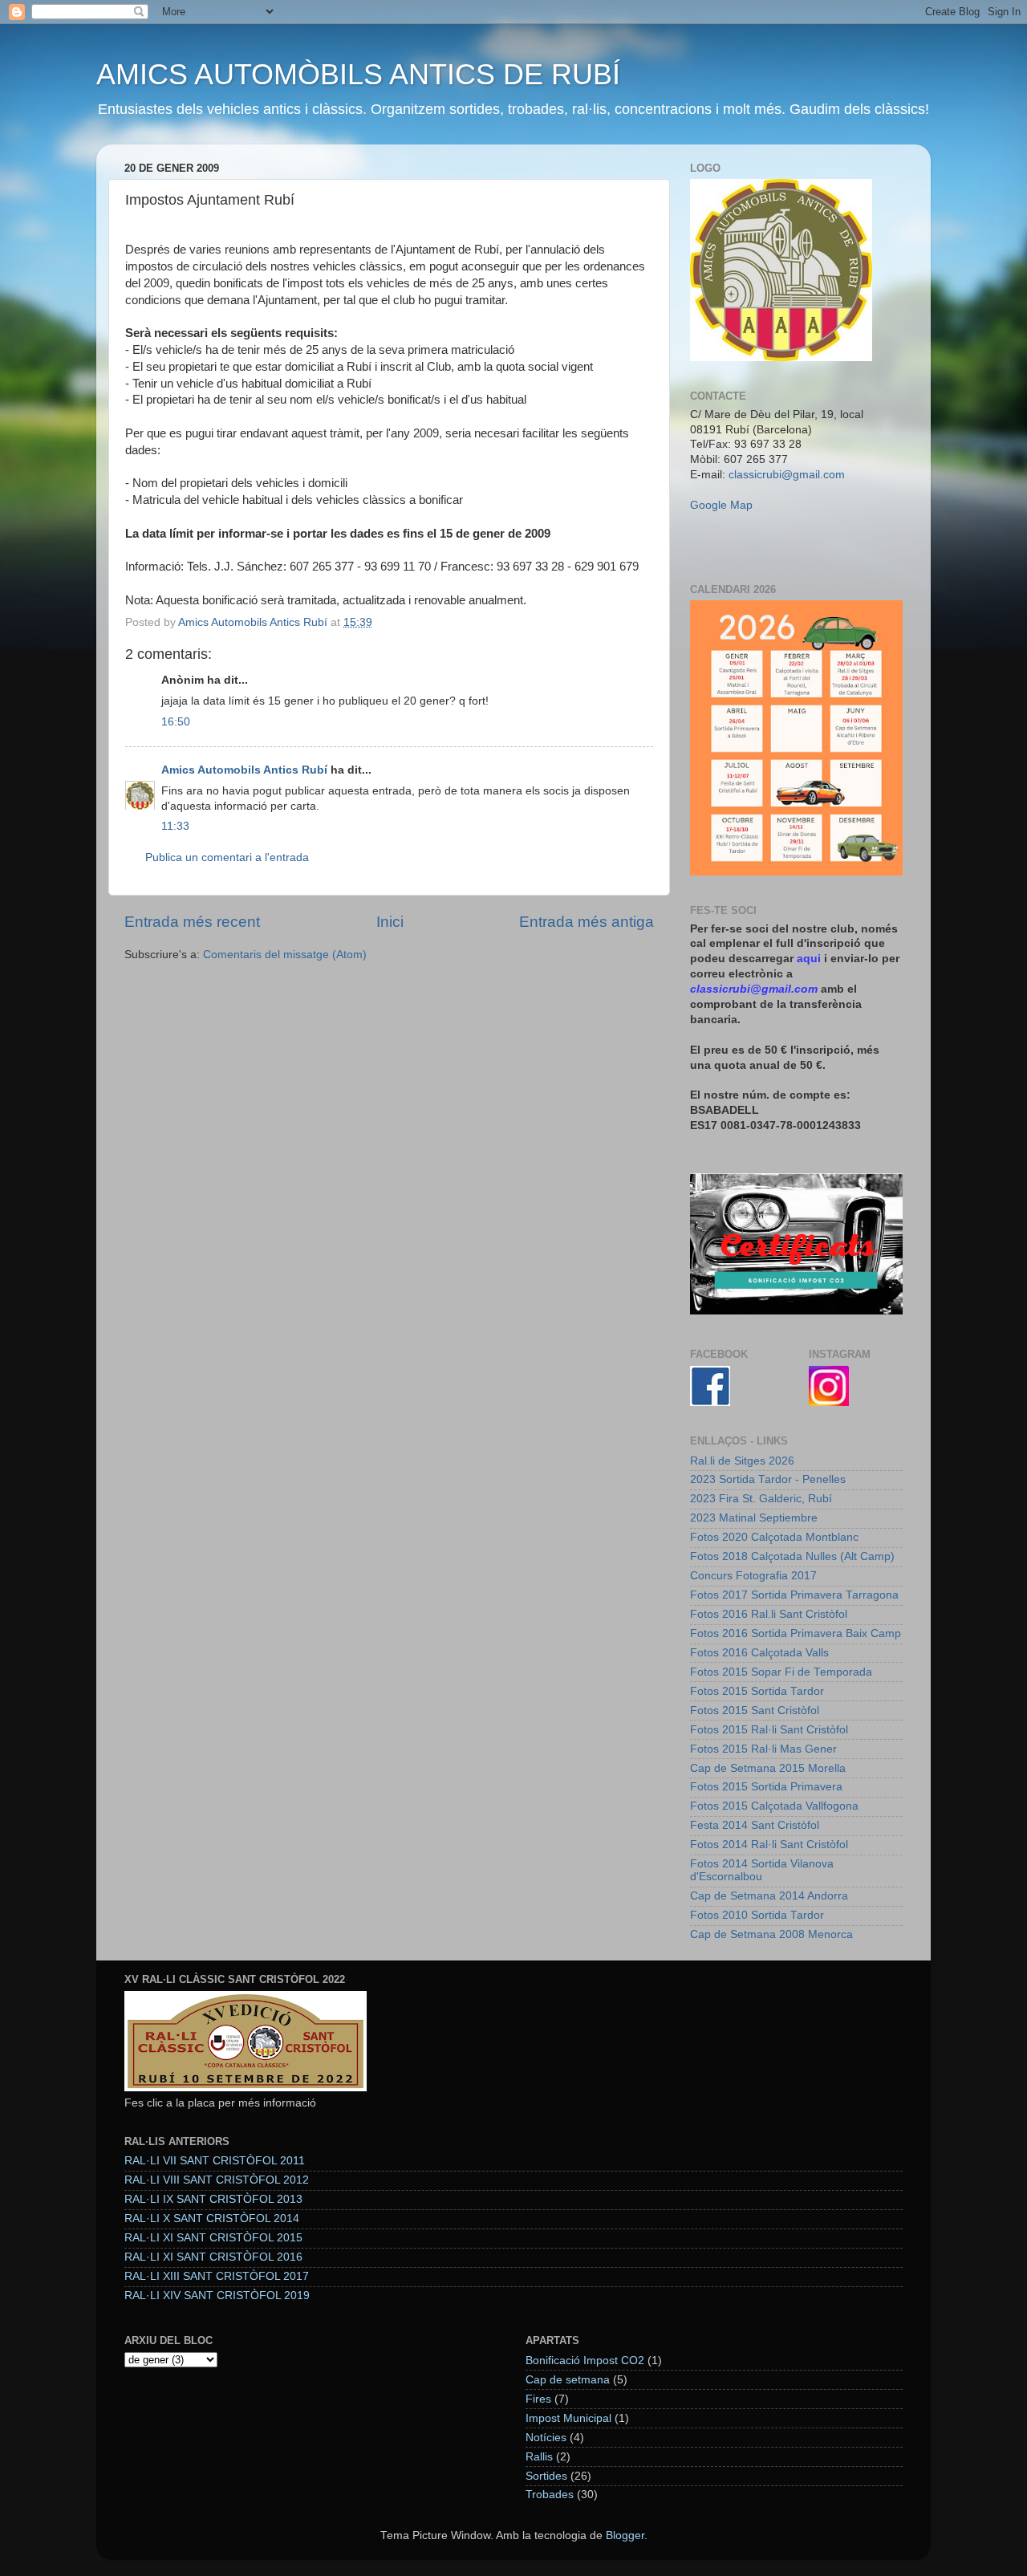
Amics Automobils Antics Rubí (244, 770)
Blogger (625, 2535)
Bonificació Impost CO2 (585, 2361)
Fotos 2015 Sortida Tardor (757, 1691)
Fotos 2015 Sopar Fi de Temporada (781, 1672)
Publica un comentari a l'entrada (227, 857)
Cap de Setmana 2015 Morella (768, 1768)
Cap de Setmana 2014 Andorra (769, 1896)
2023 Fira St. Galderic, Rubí (761, 1499)
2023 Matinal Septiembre (754, 1518)
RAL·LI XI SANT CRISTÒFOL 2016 (213, 2257)
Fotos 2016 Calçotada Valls (759, 1653)
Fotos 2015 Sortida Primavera (766, 1787)
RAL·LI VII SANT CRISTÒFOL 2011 (215, 2161)
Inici (390, 922)
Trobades (550, 2495)
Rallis (539, 2457)
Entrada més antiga (587, 922)
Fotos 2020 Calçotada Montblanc (774, 1537)
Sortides (546, 2476)
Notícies (546, 2438)
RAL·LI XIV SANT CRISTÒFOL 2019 (217, 2296)
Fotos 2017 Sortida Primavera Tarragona (794, 1595)
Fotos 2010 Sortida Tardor (757, 1915)
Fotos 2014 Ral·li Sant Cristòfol (769, 1845)
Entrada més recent (192, 922)
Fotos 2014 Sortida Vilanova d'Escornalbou (762, 1870)
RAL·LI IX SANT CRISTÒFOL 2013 (213, 2199)
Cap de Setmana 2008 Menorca (771, 1934)
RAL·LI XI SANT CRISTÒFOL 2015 (213, 2238)
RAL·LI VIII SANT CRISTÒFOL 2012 (217, 2180)
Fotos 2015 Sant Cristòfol (755, 1711)
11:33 (175, 826)
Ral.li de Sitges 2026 (742, 1461)
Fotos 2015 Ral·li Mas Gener (763, 1749)
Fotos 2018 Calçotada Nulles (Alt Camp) (792, 1556)
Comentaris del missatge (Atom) (285, 955)
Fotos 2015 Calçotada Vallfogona (774, 1806)
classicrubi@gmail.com (787, 475)
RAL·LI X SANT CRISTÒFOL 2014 (212, 2218)
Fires (538, 2399)
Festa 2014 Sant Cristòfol (755, 1825)
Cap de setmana (568, 2380)
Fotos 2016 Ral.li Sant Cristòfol (769, 1614)
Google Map (721, 505)
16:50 (176, 722)
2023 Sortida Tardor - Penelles (768, 1479)
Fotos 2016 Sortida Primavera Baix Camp (796, 1633)
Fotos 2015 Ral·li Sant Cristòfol (769, 1730)
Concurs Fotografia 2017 (753, 1576)
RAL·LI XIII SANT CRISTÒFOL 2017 (217, 2276)
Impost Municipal (568, 2418)
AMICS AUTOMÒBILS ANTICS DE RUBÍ (358, 74)
